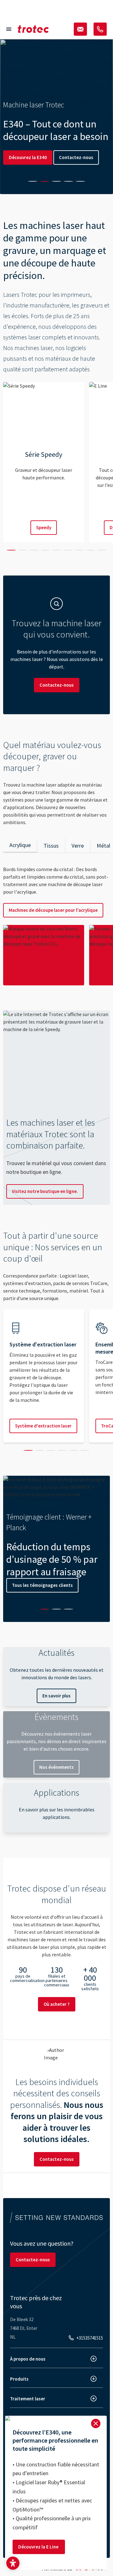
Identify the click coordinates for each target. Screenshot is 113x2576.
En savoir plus (56, 1696)
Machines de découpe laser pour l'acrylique (53, 910)
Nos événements (56, 1767)
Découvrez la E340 (28, 157)
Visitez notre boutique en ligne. (45, 1191)
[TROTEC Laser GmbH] (33, 29)
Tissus (51, 846)
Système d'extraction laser (43, 1426)
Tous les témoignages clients (42, 1585)
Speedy (44, 527)
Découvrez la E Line (39, 2547)
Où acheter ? (57, 2004)
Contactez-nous (76, 157)
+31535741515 (90, 2338)
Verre (78, 846)
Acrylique (20, 845)
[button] (13, 2563)
